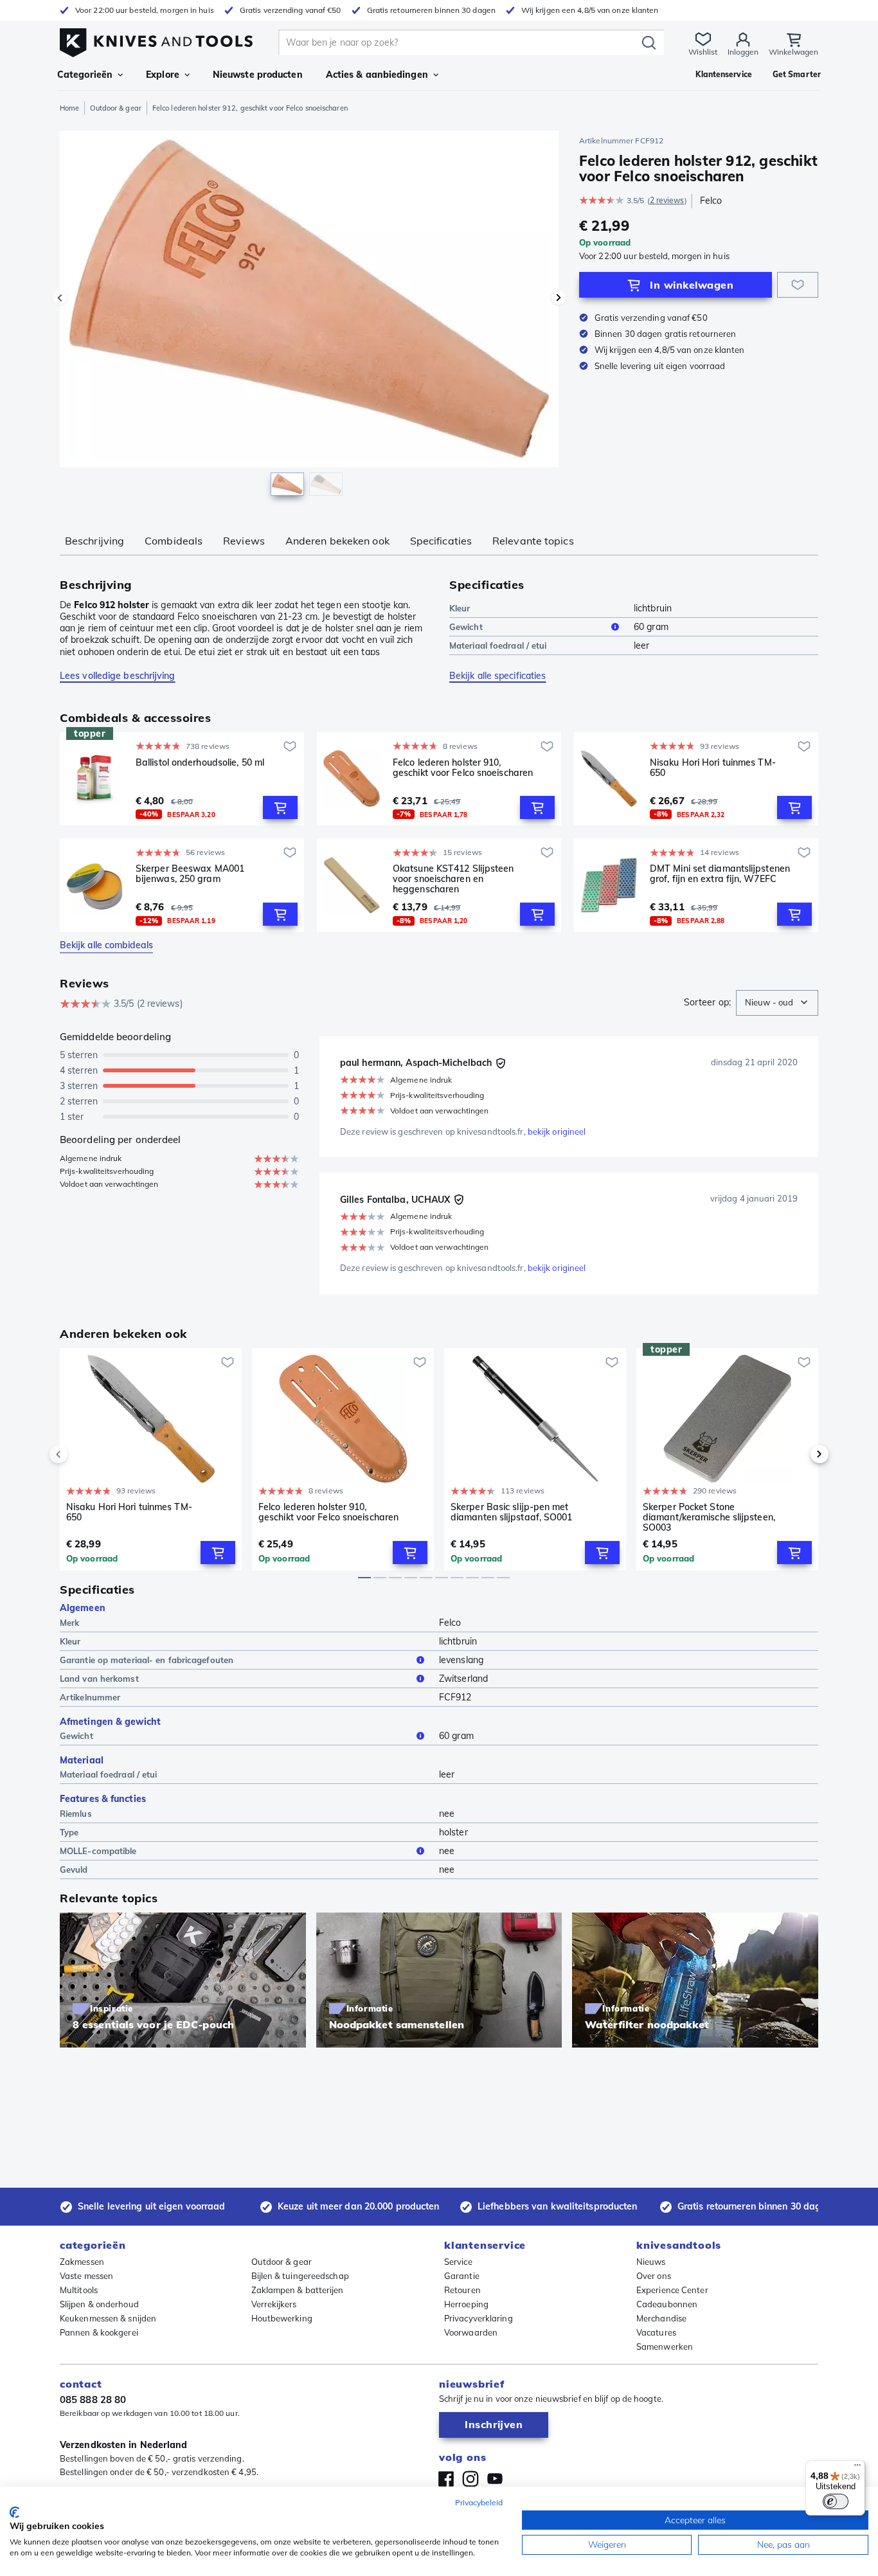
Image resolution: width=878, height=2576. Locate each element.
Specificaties (441, 541)
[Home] (156, 40)
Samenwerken (665, 2346)
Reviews (244, 541)
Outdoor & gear (115, 108)
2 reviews (667, 200)
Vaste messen (86, 2276)
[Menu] (857, 2468)
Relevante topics (533, 541)
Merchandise (661, 2318)
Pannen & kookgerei (99, 2332)
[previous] (80, 1454)
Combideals (174, 541)
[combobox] (777, 1003)
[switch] (836, 2501)
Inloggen (743, 52)
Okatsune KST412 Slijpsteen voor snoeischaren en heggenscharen (453, 879)
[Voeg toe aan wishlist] (798, 285)
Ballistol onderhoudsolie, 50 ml (200, 763)
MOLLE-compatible (98, 1851)
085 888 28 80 (93, 2400)
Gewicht (466, 627)
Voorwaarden (471, 2332)
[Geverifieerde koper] (501, 1063)
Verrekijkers (274, 2304)
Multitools (79, 2290)
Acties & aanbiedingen (377, 75)
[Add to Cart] (280, 807)
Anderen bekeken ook (337, 541)
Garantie (462, 2276)
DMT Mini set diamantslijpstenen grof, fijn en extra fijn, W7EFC (720, 874)
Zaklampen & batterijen (298, 2290)
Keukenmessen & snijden (108, 2318)
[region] (309, 316)
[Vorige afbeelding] (60, 298)
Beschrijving (94, 541)
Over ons (654, 2276)
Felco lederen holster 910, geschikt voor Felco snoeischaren (463, 768)
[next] (798, 1454)
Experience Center (672, 2290)
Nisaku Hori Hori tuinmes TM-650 (713, 768)
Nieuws (651, 2262)
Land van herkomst (99, 1679)
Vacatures (656, 2332)
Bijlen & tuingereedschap (300, 2276)
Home (69, 108)
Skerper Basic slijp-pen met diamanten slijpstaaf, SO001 (512, 1512)
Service (458, 2262)
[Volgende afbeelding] (559, 298)
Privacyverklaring (479, 2318)
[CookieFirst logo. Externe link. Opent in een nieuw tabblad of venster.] (14, 2512)
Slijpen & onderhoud (99, 2304)
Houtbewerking (282, 2318)
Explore (163, 75)
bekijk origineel (557, 1131)
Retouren (462, 2290)
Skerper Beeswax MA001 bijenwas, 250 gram (190, 874)
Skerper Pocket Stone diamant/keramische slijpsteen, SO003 (709, 1517)
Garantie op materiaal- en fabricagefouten (147, 1660)
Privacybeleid (479, 2502)
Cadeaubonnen (667, 2304)
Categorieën (85, 75)
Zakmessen (82, 2262)
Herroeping (466, 2304)
